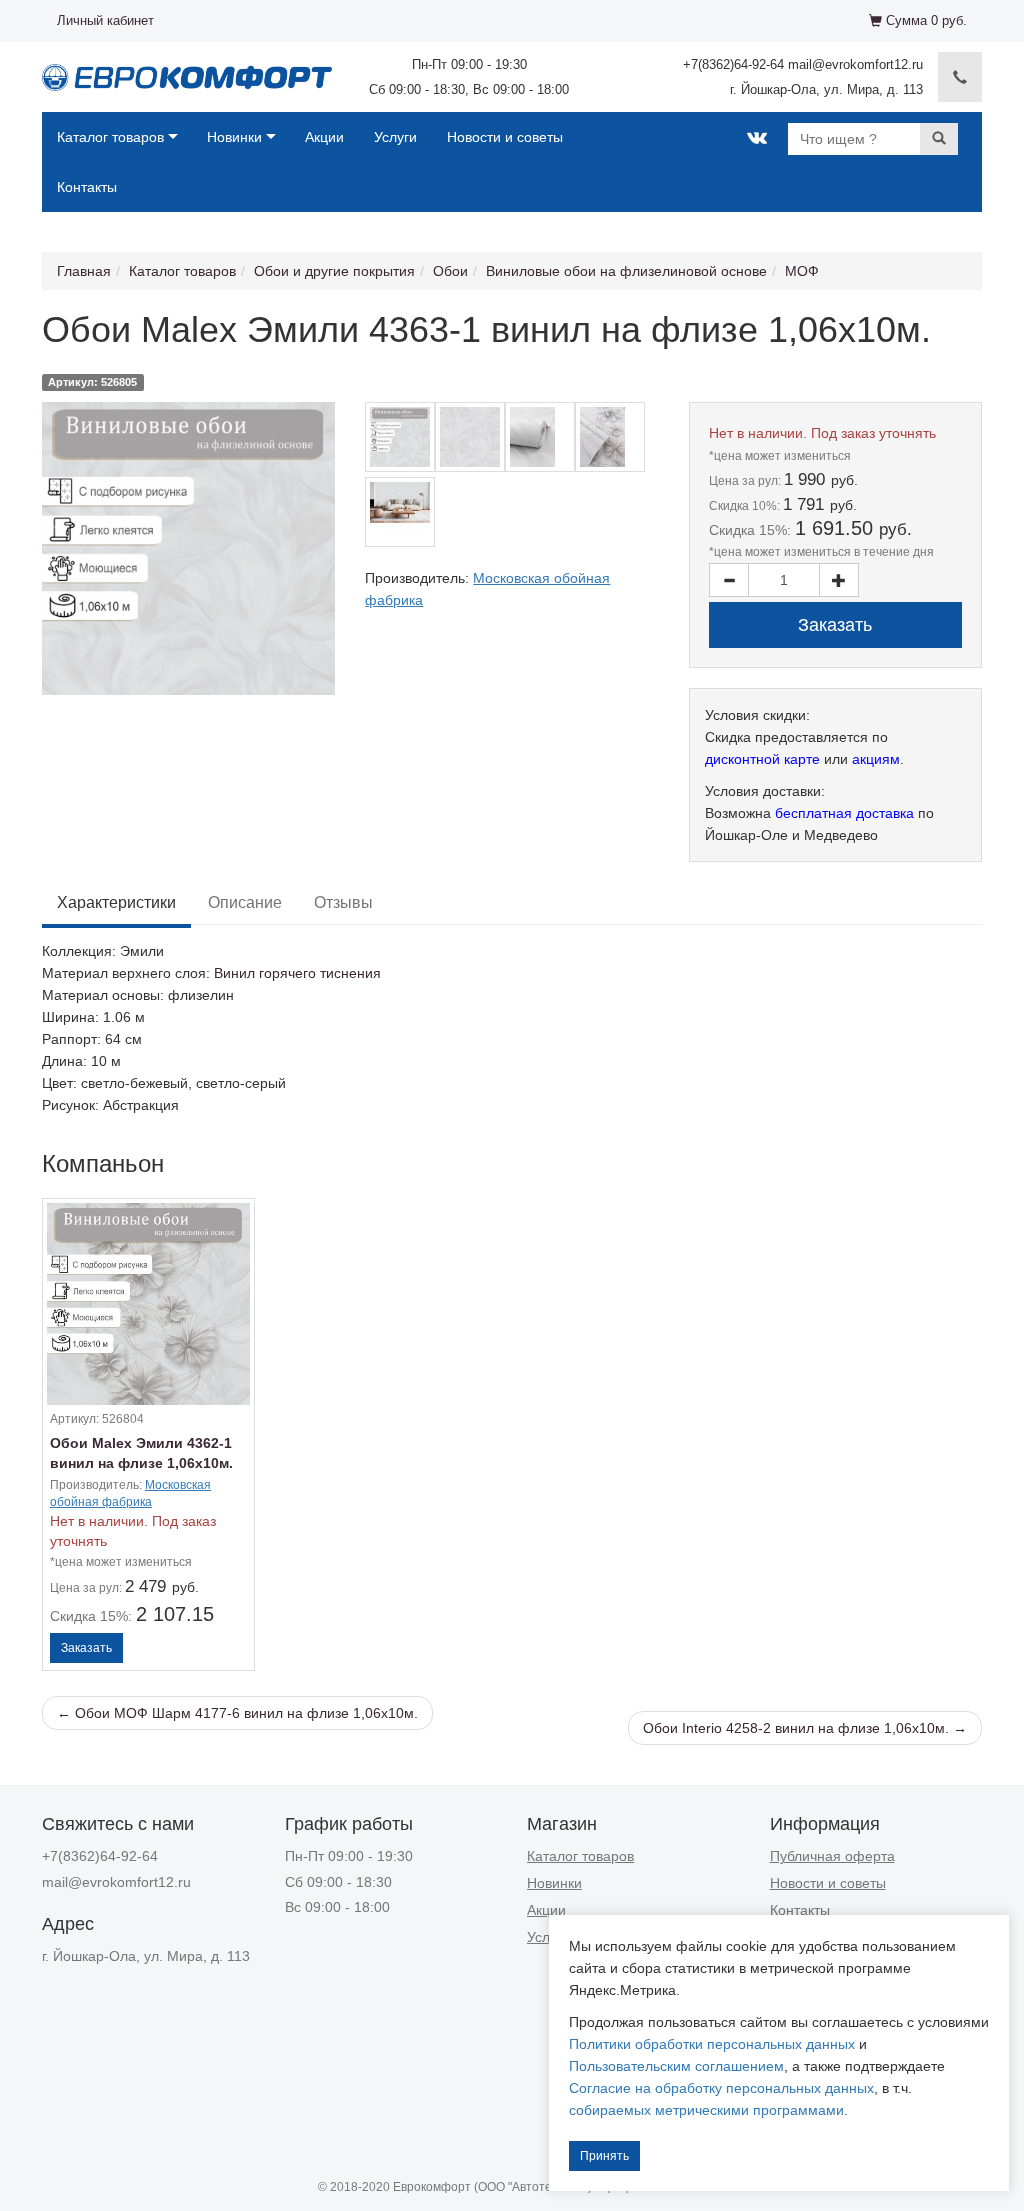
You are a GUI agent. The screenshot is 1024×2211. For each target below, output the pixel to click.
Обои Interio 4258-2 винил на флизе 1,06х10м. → (805, 1728)
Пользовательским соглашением (676, 2066)
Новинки (234, 137)
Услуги (395, 137)
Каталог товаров (110, 137)
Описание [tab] (245, 902)
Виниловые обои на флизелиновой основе (626, 271)
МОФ (802, 271)
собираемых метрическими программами (706, 2110)
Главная (84, 271)
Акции (324, 137)
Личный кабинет (105, 20)
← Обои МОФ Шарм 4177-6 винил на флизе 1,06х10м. (237, 1713)
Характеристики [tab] (116, 902)
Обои (450, 271)
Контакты (87, 187)
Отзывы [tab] (343, 902)
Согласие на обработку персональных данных (721, 2088)
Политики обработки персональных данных (712, 2044)
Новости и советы (505, 137)
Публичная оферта (832, 1856)
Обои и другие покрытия (334, 271)
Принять (604, 2156)
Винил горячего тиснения (297, 973)
